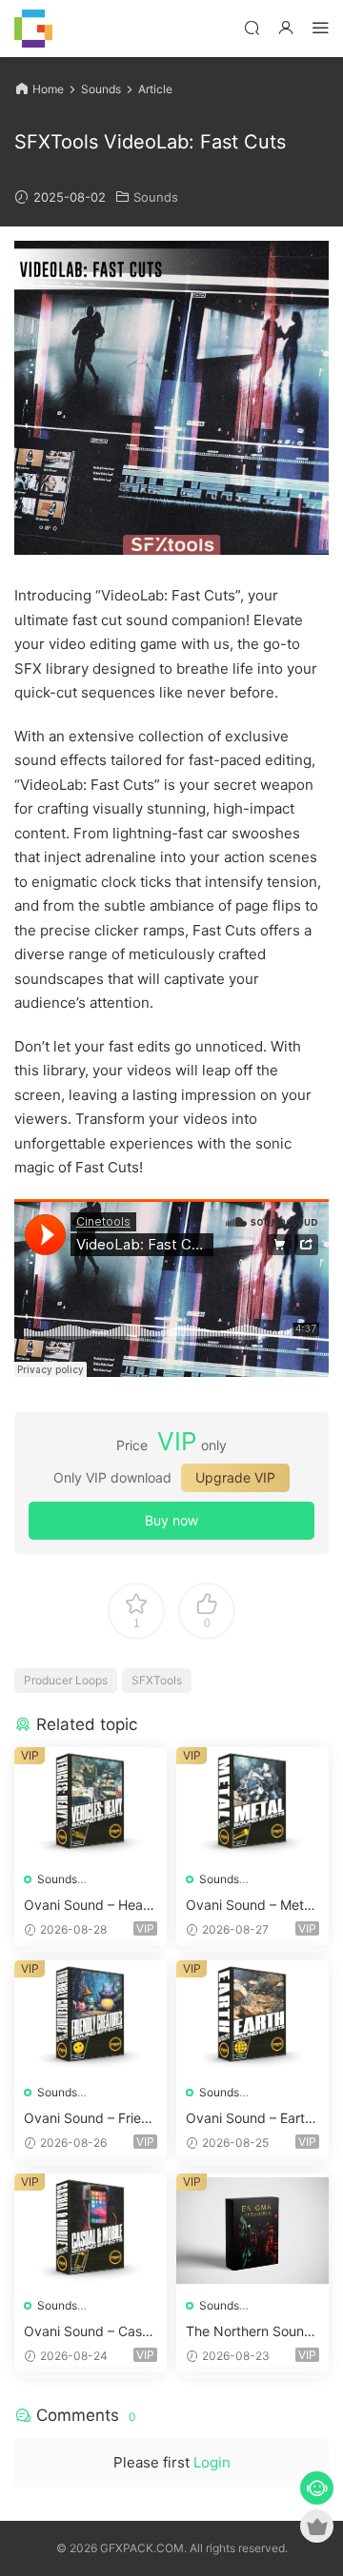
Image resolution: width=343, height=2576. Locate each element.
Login (212, 2462)
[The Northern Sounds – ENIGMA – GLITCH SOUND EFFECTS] (252, 2231)
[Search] (252, 27)
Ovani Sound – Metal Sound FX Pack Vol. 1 (252, 1906)
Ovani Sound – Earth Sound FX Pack (249, 2119)
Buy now (171, 1520)
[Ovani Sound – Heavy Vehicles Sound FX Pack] (91, 1804)
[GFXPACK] (33, 29)
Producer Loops (66, 1680)
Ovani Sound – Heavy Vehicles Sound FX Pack (87, 1906)
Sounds (156, 197)
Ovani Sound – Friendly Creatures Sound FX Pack (91, 2119)
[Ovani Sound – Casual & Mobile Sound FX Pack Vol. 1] (91, 2231)
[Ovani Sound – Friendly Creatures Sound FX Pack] (91, 2017)
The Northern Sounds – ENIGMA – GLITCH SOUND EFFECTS (252, 2332)
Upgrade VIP (235, 1477)
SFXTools (157, 1680)
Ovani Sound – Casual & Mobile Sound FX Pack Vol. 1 (91, 2332)
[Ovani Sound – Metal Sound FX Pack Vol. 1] (252, 1804)
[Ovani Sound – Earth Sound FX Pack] (252, 2017)
